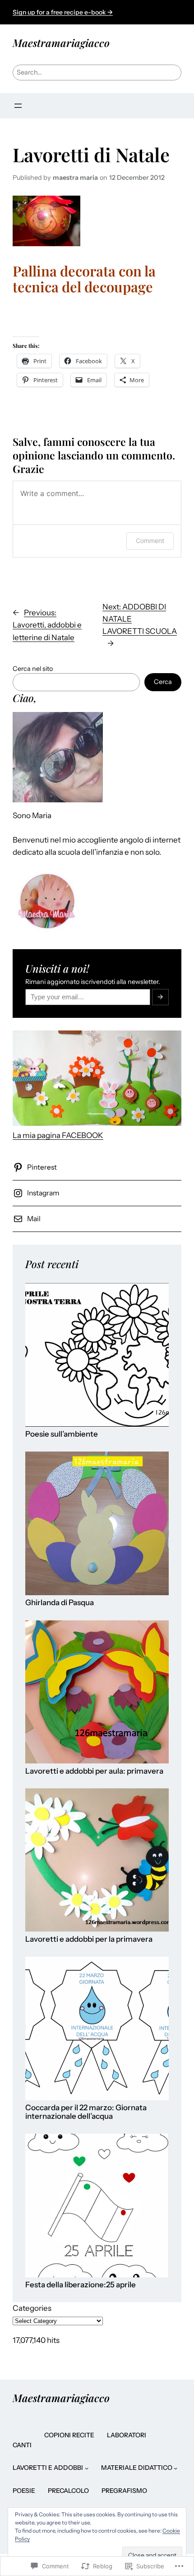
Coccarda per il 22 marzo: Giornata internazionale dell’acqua (86, 2112)
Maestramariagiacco (61, 43)
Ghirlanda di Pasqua (60, 1603)
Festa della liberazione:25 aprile (81, 2285)
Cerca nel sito (33, 669)
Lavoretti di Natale (91, 155)
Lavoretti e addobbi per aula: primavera (94, 1771)
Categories (32, 2308)
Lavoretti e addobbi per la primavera (89, 1939)
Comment (150, 541)
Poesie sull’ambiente (62, 1434)
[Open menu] (18, 106)
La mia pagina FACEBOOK (58, 1135)
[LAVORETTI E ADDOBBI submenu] (87, 2468)
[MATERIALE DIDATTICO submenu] (176, 2468)
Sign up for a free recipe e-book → (63, 12)
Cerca (163, 682)
